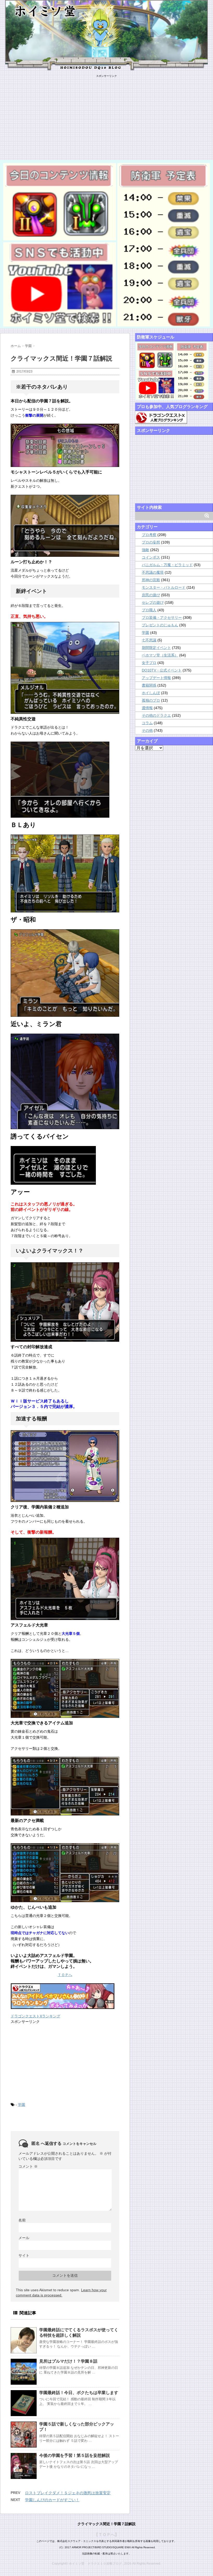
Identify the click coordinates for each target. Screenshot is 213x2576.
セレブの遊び (153, 602)
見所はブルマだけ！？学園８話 (68, 2361)
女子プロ (149, 663)
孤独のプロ (151, 700)
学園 (22, 2105)
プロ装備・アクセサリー (162, 618)
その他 (147, 730)
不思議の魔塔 (153, 572)
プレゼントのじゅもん (160, 625)
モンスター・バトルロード (164, 587)
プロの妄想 (151, 542)
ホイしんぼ (151, 693)
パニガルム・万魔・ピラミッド (167, 565)
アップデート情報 (156, 678)
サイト (24, 2255)
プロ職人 (149, 610)
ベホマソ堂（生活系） (160, 655)
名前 (22, 2220)
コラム (147, 723)
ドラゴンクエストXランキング (35, 2016)
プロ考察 (149, 535)
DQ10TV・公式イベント (162, 670)
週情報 (147, 708)
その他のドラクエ (156, 715)
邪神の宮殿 (151, 580)
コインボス (151, 557)
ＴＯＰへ (65, 1975)
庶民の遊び (151, 595)
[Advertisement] (106, 114)
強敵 (145, 550)
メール (24, 2238)
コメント (28, 2166)
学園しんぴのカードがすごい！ (52, 2500)
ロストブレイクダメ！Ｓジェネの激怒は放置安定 (68, 2493)
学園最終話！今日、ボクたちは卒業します (79, 2393)
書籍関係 (149, 685)
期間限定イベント (156, 648)
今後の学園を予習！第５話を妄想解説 (75, 2455)
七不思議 (149, 640)
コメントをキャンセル (79, 2144)
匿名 (36, 2143)
